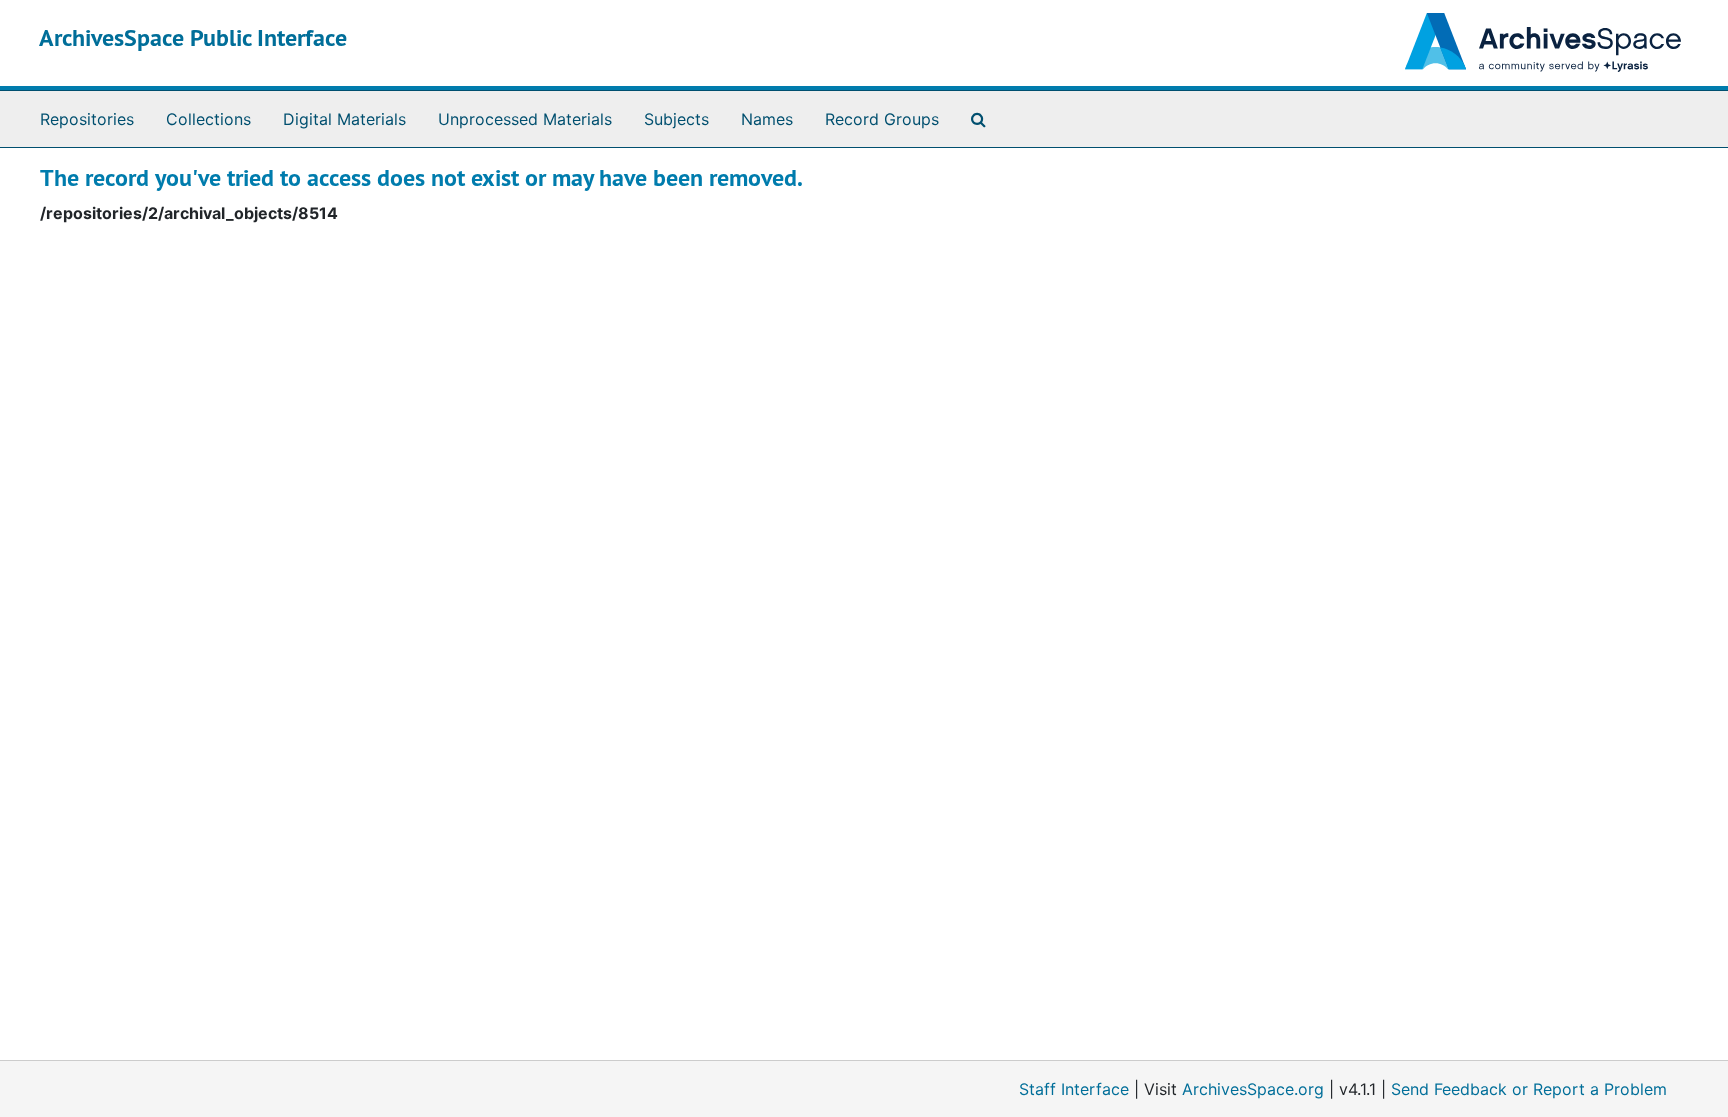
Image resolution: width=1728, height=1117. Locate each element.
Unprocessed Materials (525, 119)
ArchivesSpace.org (1253, 1089)
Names (767, 119)
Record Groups (882, 119)
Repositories (87, 119)
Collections (208, 119)
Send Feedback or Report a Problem (1529, 1089)
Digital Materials (344, 119)
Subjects (676, 119)
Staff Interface (1074, 1089)
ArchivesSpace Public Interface (193, 37)
